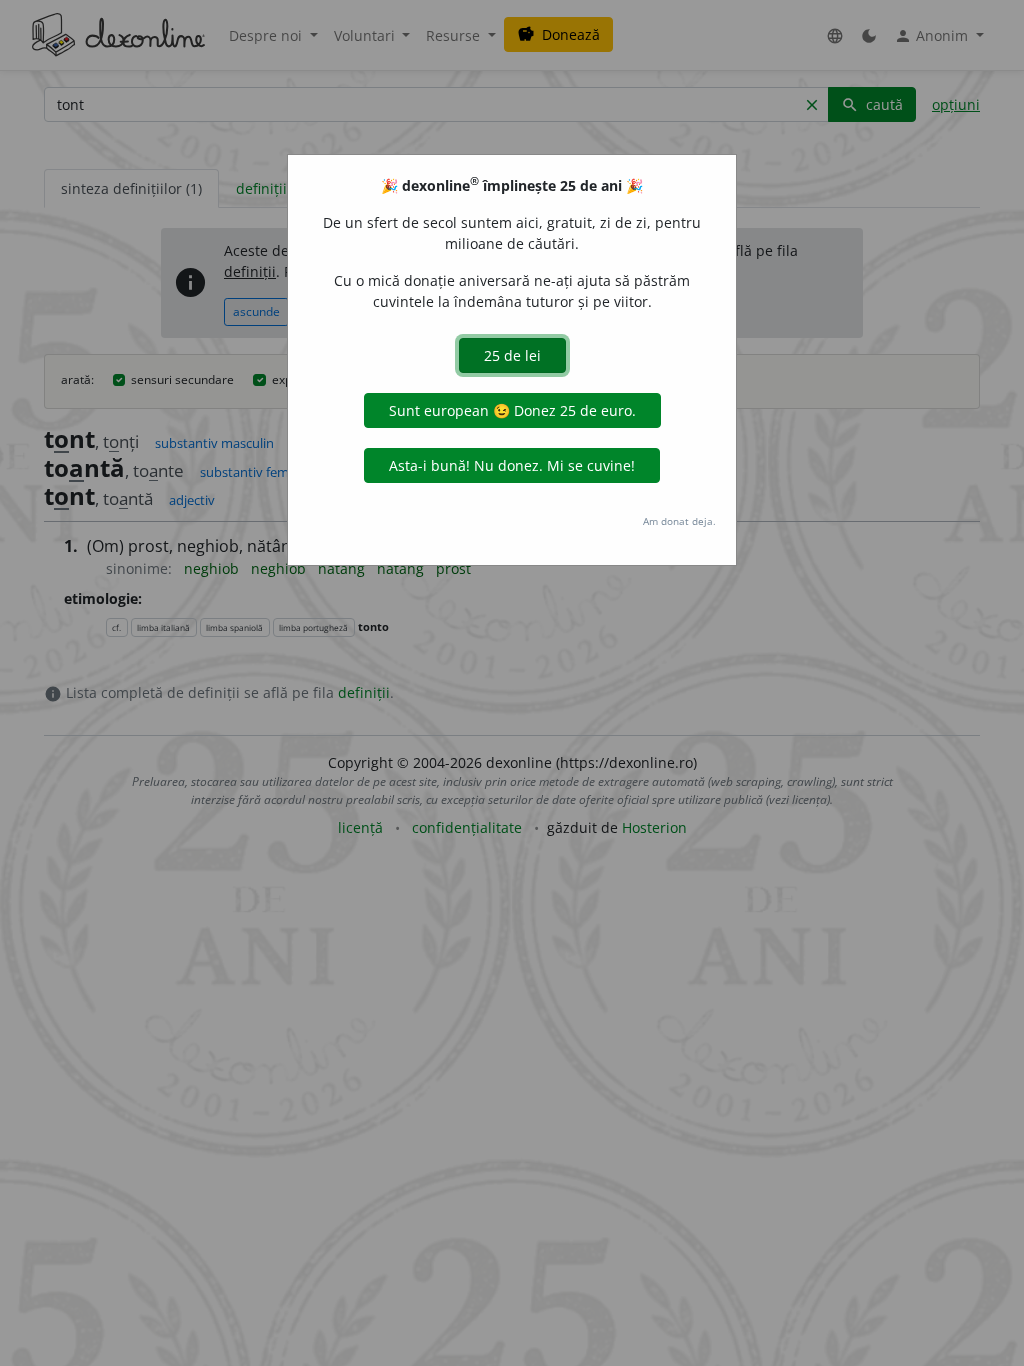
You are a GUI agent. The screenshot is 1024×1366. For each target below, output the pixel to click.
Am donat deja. (679, 521)
